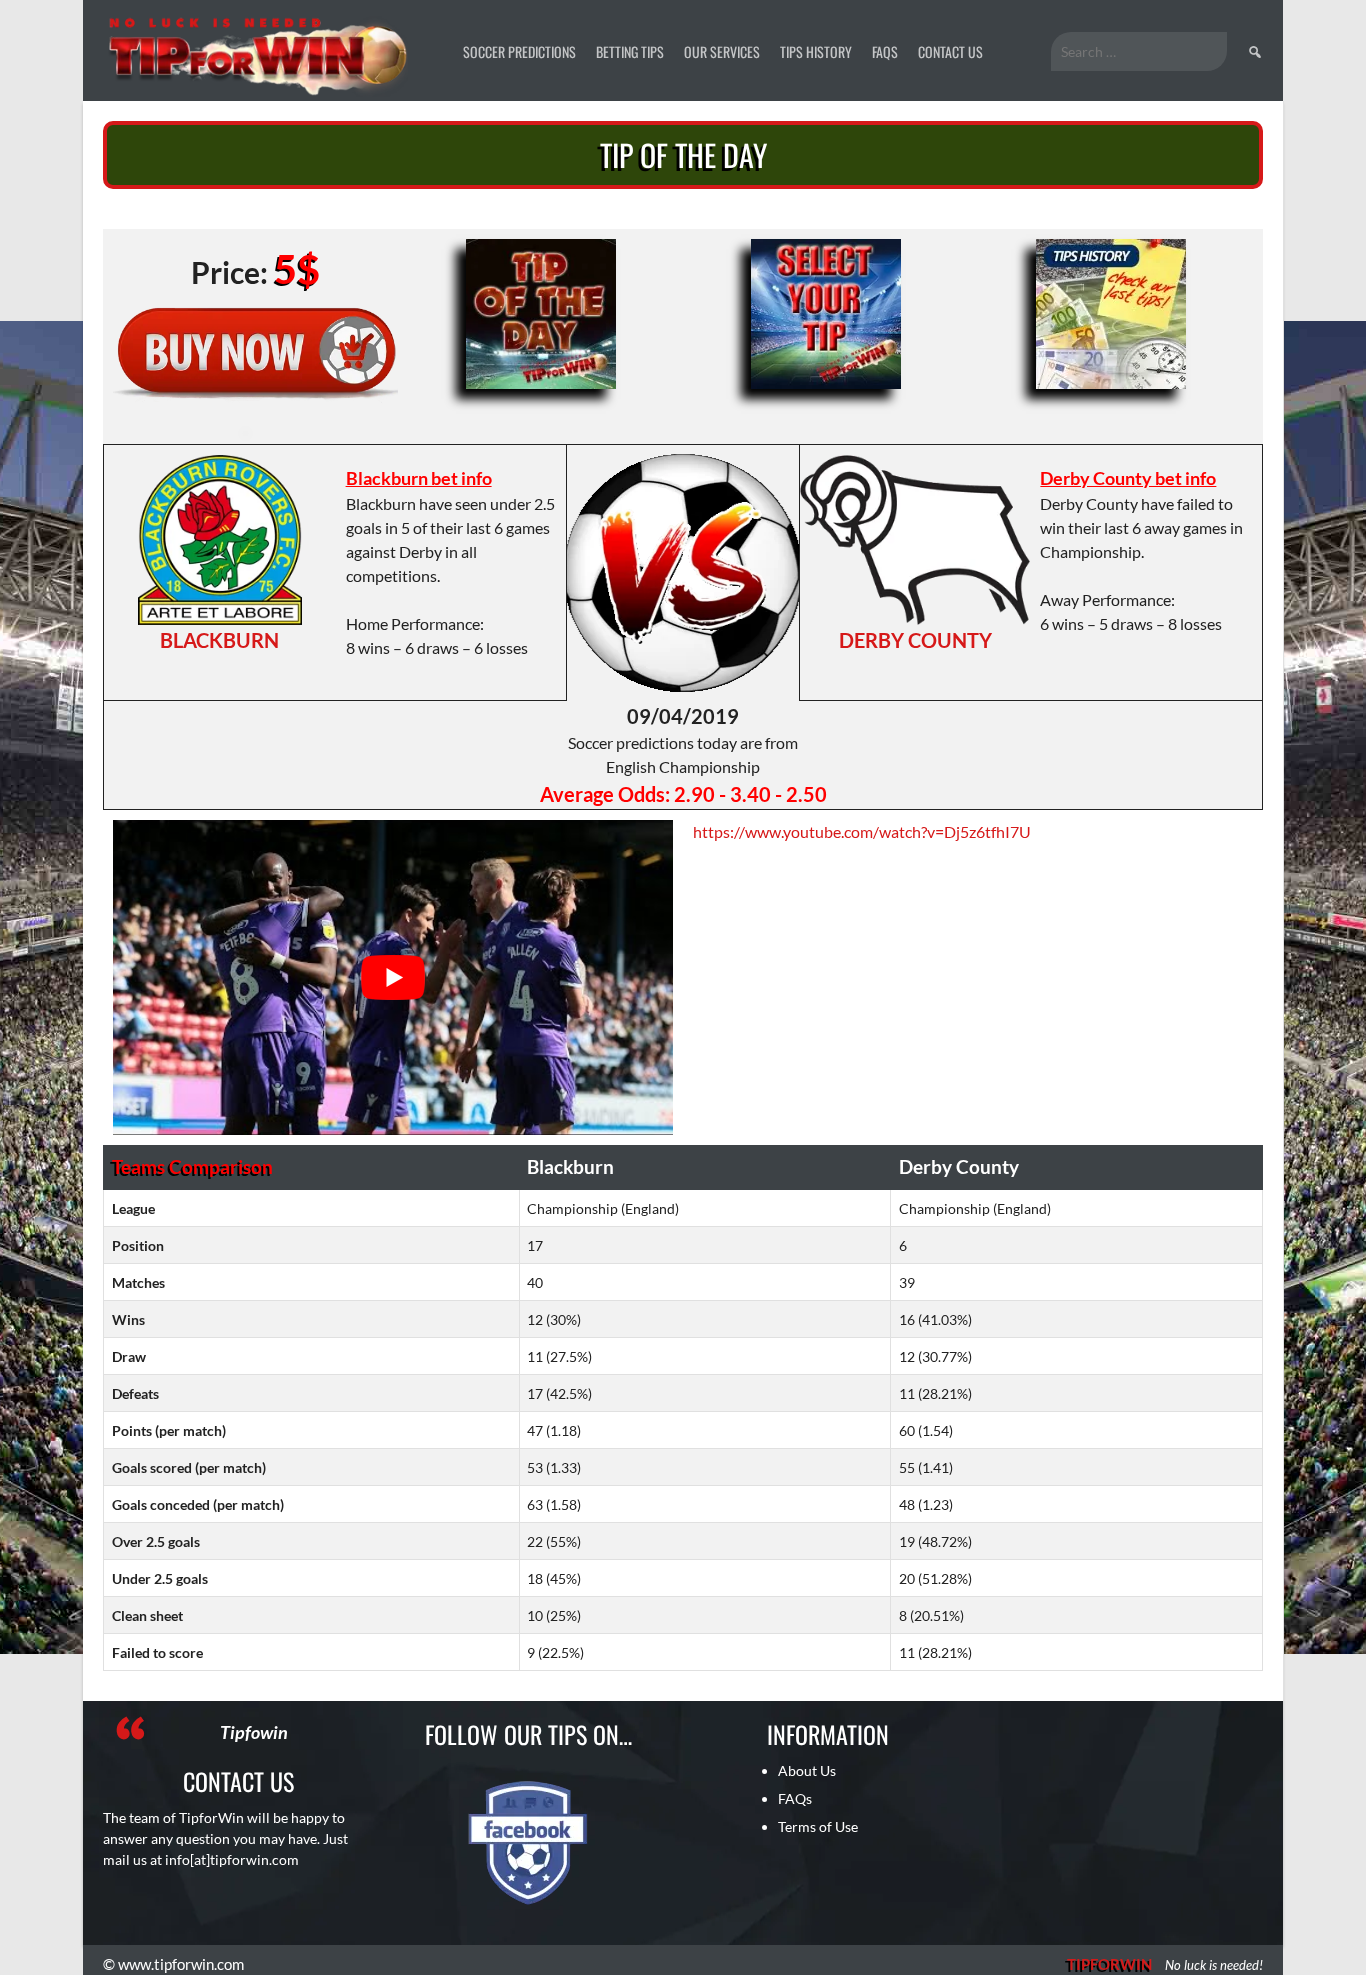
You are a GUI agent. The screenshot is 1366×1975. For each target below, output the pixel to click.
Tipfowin (254, 1732)
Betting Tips (630, 51)
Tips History (816, 51)
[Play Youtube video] (393, 977)
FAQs (885, 51)
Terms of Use (818, 1826)
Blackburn (219, 640)
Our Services (722, 51)
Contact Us (950, 51)
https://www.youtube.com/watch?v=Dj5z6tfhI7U (862, 831)
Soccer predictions (519, 51)
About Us (807, 1770)
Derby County (915, 640)
